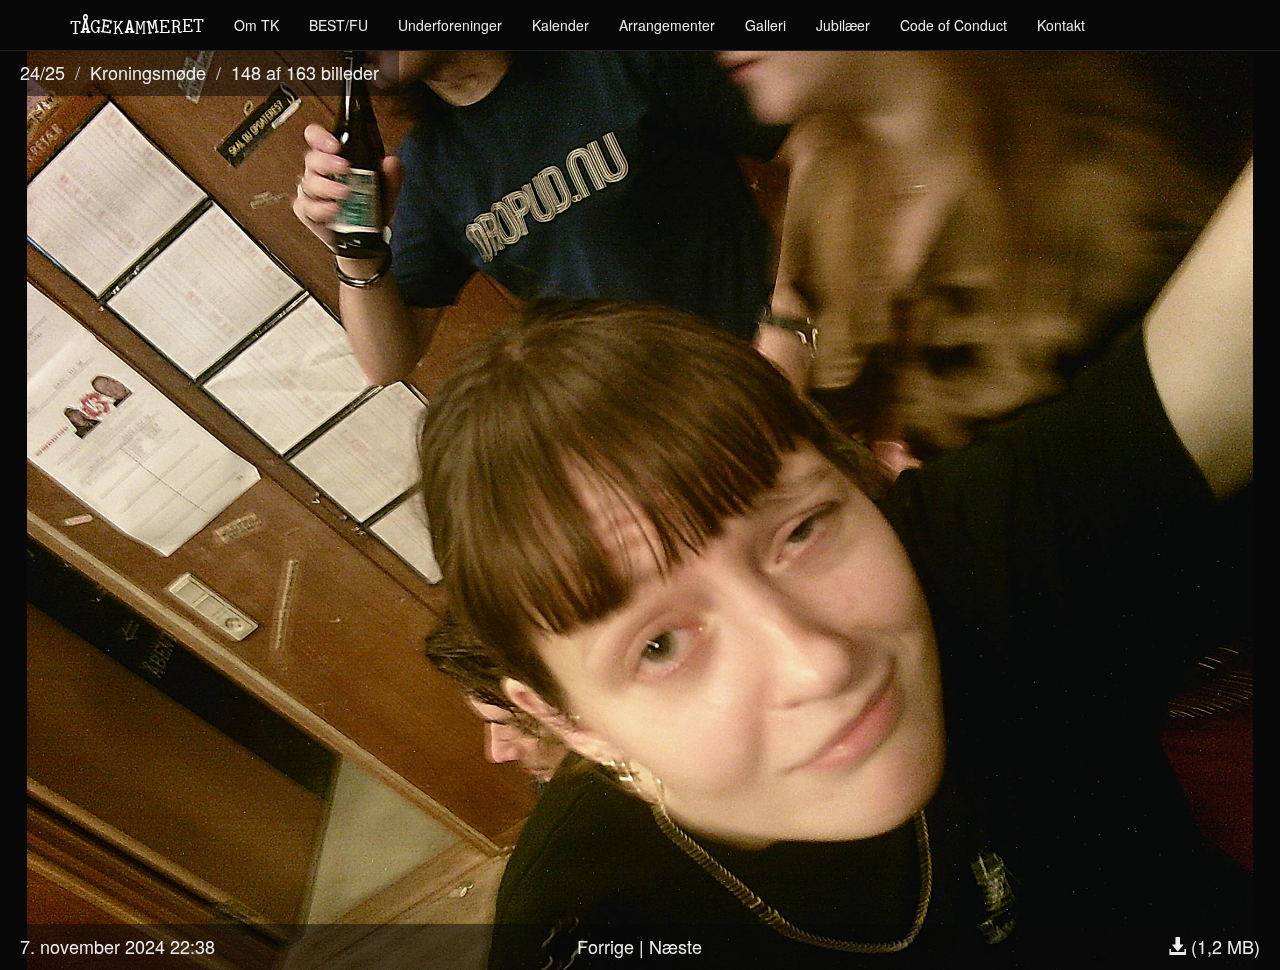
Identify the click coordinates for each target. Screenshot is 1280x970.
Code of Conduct (953, 25)
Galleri (765, 25)
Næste (675, 946)
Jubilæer (843, 25)
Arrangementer (667, 25)
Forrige (605, 946)
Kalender (560, 25)
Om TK (256, 25)
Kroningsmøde (148, 72)
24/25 (42, 72)
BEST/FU (338, 25)
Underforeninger (450, 25)
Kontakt (1061, 25)
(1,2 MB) (1223, 946)
